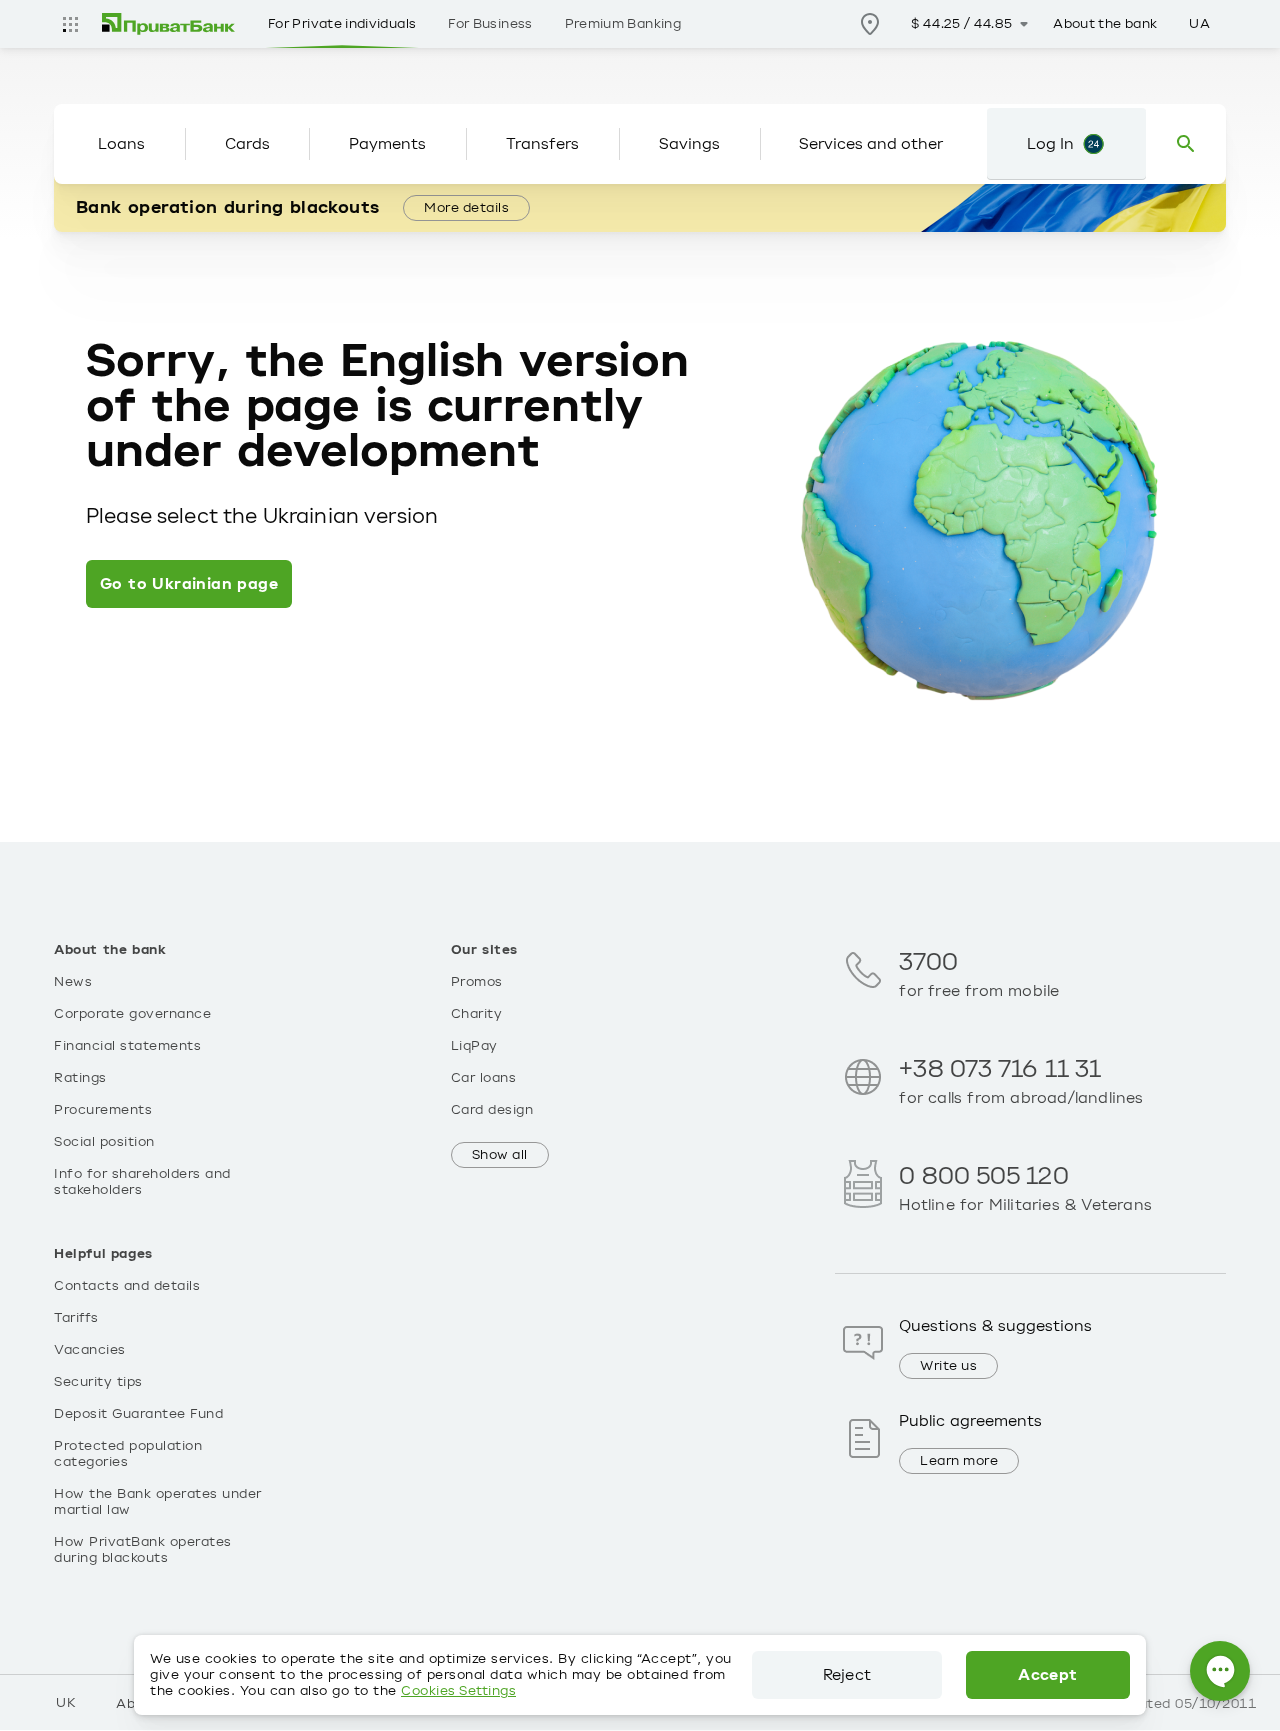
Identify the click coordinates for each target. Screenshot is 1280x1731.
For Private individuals (342, 24)
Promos (477, 982)
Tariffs (76, 1318)
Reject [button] (847, 1675)
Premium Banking (623, 24)
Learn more (959, 1461)
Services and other (871, 144)
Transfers (542, 144)
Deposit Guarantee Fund (138, 1414)
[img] (169, 24)
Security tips (98, 1382)
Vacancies (90, 1350)
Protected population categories (128, 1454)
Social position (104, 1142)
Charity (477, 1014)
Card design (492, 1110)
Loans (121, 144)
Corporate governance (132, 1014)
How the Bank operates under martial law (158, 1502)
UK (66, 1703)
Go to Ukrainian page (189, 584)
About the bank (1105, 24)
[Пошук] (1186, 144)
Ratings (80, 1078)
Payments (387, 144)
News (73, 982)
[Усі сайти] (70, 24)
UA (1199, 24)
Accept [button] (1047, 1675)
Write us (948, 1366)
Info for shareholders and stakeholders (142, 1182)
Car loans (484, 1078)
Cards (247, 144)
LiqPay (474, 1046)
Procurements (103, 1110)
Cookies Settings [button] (458, 1691)
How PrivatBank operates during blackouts (143, 1550)
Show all (500, 1155)
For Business (490, 24)
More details (466, 208)
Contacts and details (127, 1286)
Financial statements (127, 1046)
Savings (689, 144)
